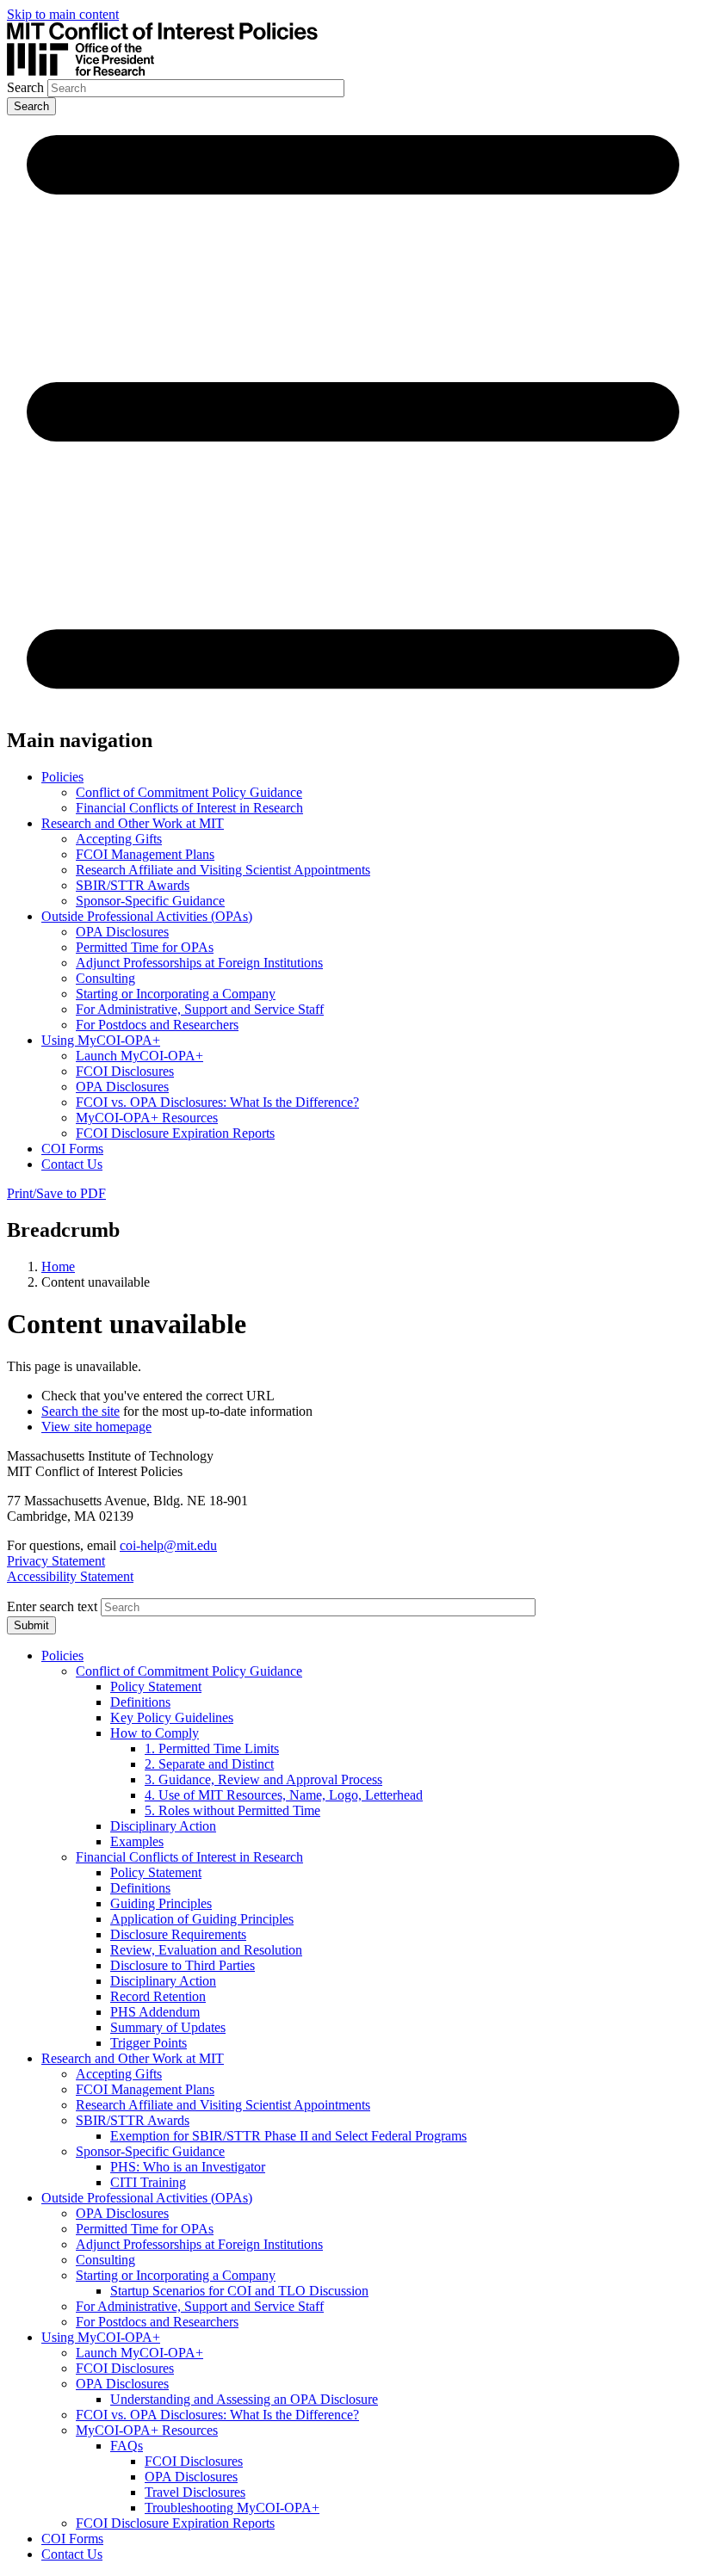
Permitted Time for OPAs (145, 947)
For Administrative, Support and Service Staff (200, 1009)
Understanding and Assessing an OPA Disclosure (244, 2399)
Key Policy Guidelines (172, 1717)
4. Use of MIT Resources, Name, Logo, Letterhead (284, 1795)
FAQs (127, 2446)
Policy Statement (156, 1686)
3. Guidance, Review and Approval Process (263, 1779)
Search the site (81, 1411)
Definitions (140, 1702)
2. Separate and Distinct (209, 1764)
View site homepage (96, 1427)
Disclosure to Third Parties (183, 1965)
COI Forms (72, 1149)
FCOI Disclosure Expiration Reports (175, 1133)
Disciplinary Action (163, 1826)
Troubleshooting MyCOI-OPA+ (232, 2508)
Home (58, 1266)
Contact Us (72, 1164)
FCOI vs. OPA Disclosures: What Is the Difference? (217, 1102)
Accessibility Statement (70, 1576)
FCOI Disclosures (125, 1071)
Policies (62, 777)
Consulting (105, 978)
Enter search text (52, 1606)
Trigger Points (149, 2043)
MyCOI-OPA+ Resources (147, 1118)
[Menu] (353, 704)
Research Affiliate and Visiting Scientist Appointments (223, 870)
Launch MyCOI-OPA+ (139, 1056)
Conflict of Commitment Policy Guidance (189, 792)
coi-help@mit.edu (168, 1545)
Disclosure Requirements (178, 1934)
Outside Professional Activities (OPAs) (147, 916)
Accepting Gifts (119, 839)
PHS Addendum (155, 2012)
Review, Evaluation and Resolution (206, 1950)
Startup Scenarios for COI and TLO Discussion (239, 2291)
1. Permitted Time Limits (212, 1748)
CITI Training (148, 2182)
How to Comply (155, 1733)
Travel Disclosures (195, 2492)
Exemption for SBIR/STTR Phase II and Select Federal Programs (288, 2136)
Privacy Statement (56, 1561)
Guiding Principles (161, 1903)
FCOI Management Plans (145, 854)
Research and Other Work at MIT (133, 823)
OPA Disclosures (122, 932)
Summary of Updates (168, 2027)
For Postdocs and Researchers (157, 1025)
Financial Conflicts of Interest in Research (189, 808)
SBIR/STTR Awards (133, 885)
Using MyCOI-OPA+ (101, 1040)
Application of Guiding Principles (202, 1919)
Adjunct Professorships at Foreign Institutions (199, 963)
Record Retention (158, 1996)
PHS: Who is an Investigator (188, 2167)
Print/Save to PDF (56, 1193)
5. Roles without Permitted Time (232, 1810)
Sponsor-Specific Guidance (150, 901)
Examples (137, 1841)
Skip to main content (63, 14)
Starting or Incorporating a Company (176, 994)
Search (25, 87)
